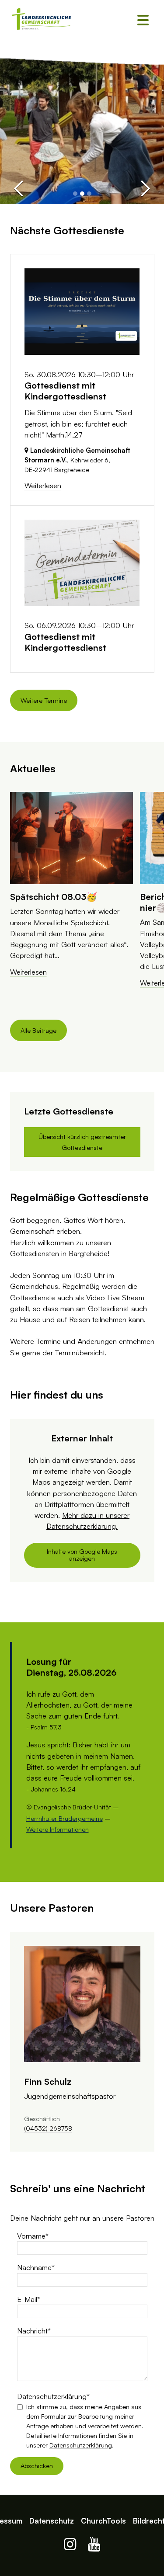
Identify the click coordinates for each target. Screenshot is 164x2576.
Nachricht (32, 2331)
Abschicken (37, 2466)
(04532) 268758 (48, 2128)
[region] (82, 897)
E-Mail (27, 2299)
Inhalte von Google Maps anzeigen (82, 1555)
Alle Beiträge (38, 1030)
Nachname (34, 2267)
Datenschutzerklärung (52, 2396)
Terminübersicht (80, 1352)
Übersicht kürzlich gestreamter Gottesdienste (82, 1142)
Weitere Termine (44, 700)
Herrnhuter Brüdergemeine (65, 1818)
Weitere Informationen (58, 1829)
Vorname (31, 2236)
